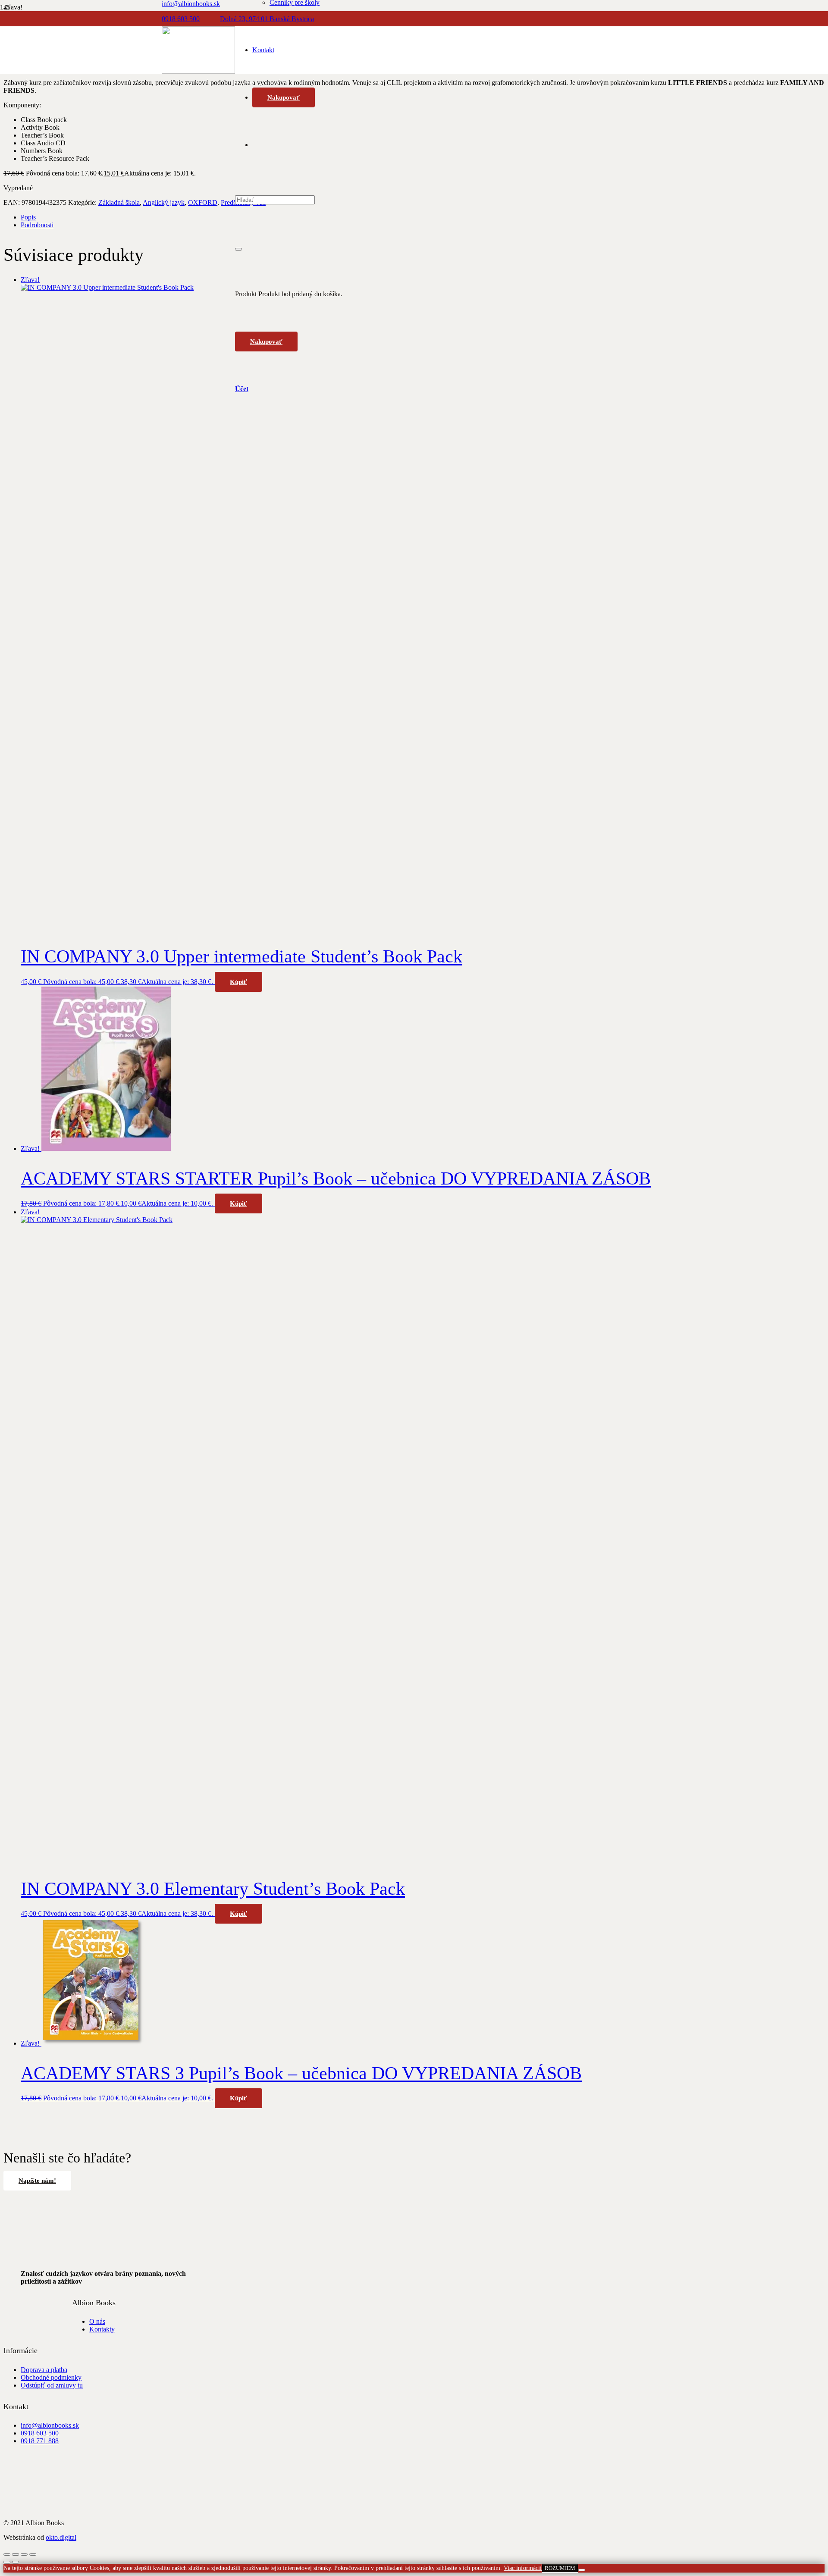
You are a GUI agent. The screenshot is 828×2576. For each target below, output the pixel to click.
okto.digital (61, 2537)
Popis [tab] (28, 217)
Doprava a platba (44, 2370)
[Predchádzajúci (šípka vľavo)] (7, 2562)
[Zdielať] (24, 2554)
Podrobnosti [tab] (37, 225)
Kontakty (102, 2329)
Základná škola (119, 202)
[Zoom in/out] (7, 2554)
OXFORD (203, 202)
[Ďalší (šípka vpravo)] (16, 2562)
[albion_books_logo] (198, 71)
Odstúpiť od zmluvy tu (52, 2385)
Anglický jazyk (164, 202)
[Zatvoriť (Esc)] (33, 2554)
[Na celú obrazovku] (16, 2554)
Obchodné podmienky (51, 2377)
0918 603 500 (40, 2433)
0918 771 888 (40, 2441)
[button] (238, 982)
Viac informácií (523, 2568)
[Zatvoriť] (238, 249)
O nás (97, 2321)
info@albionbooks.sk (50, 2425)
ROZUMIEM (560, 2568)
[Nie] (582, 2570)
